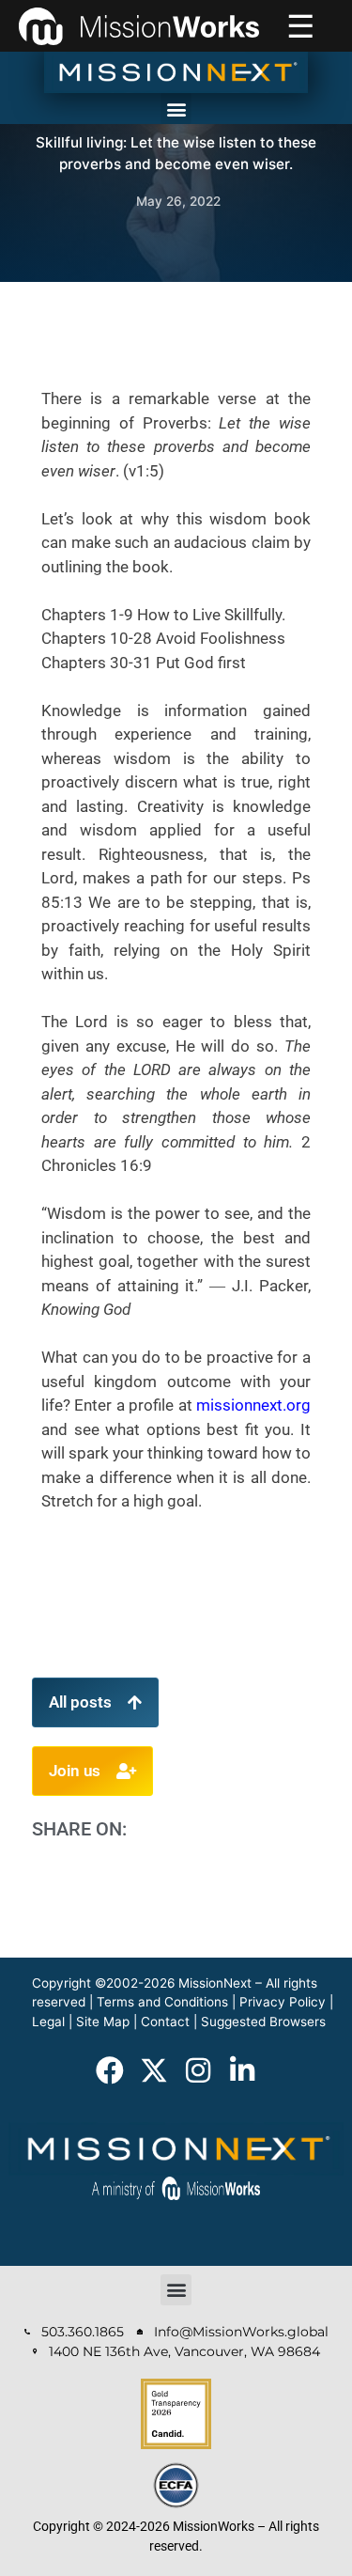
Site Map (103, 2022)
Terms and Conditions (162, 2002)
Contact (165, 2022)
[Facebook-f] (110, 2070)
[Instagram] (198, 2070)
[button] (176, 109)
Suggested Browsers (263, 2022)
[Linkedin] (242, 2070)
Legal (48, 2022)
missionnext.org (253, 1405)
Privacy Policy (283, 2002)
